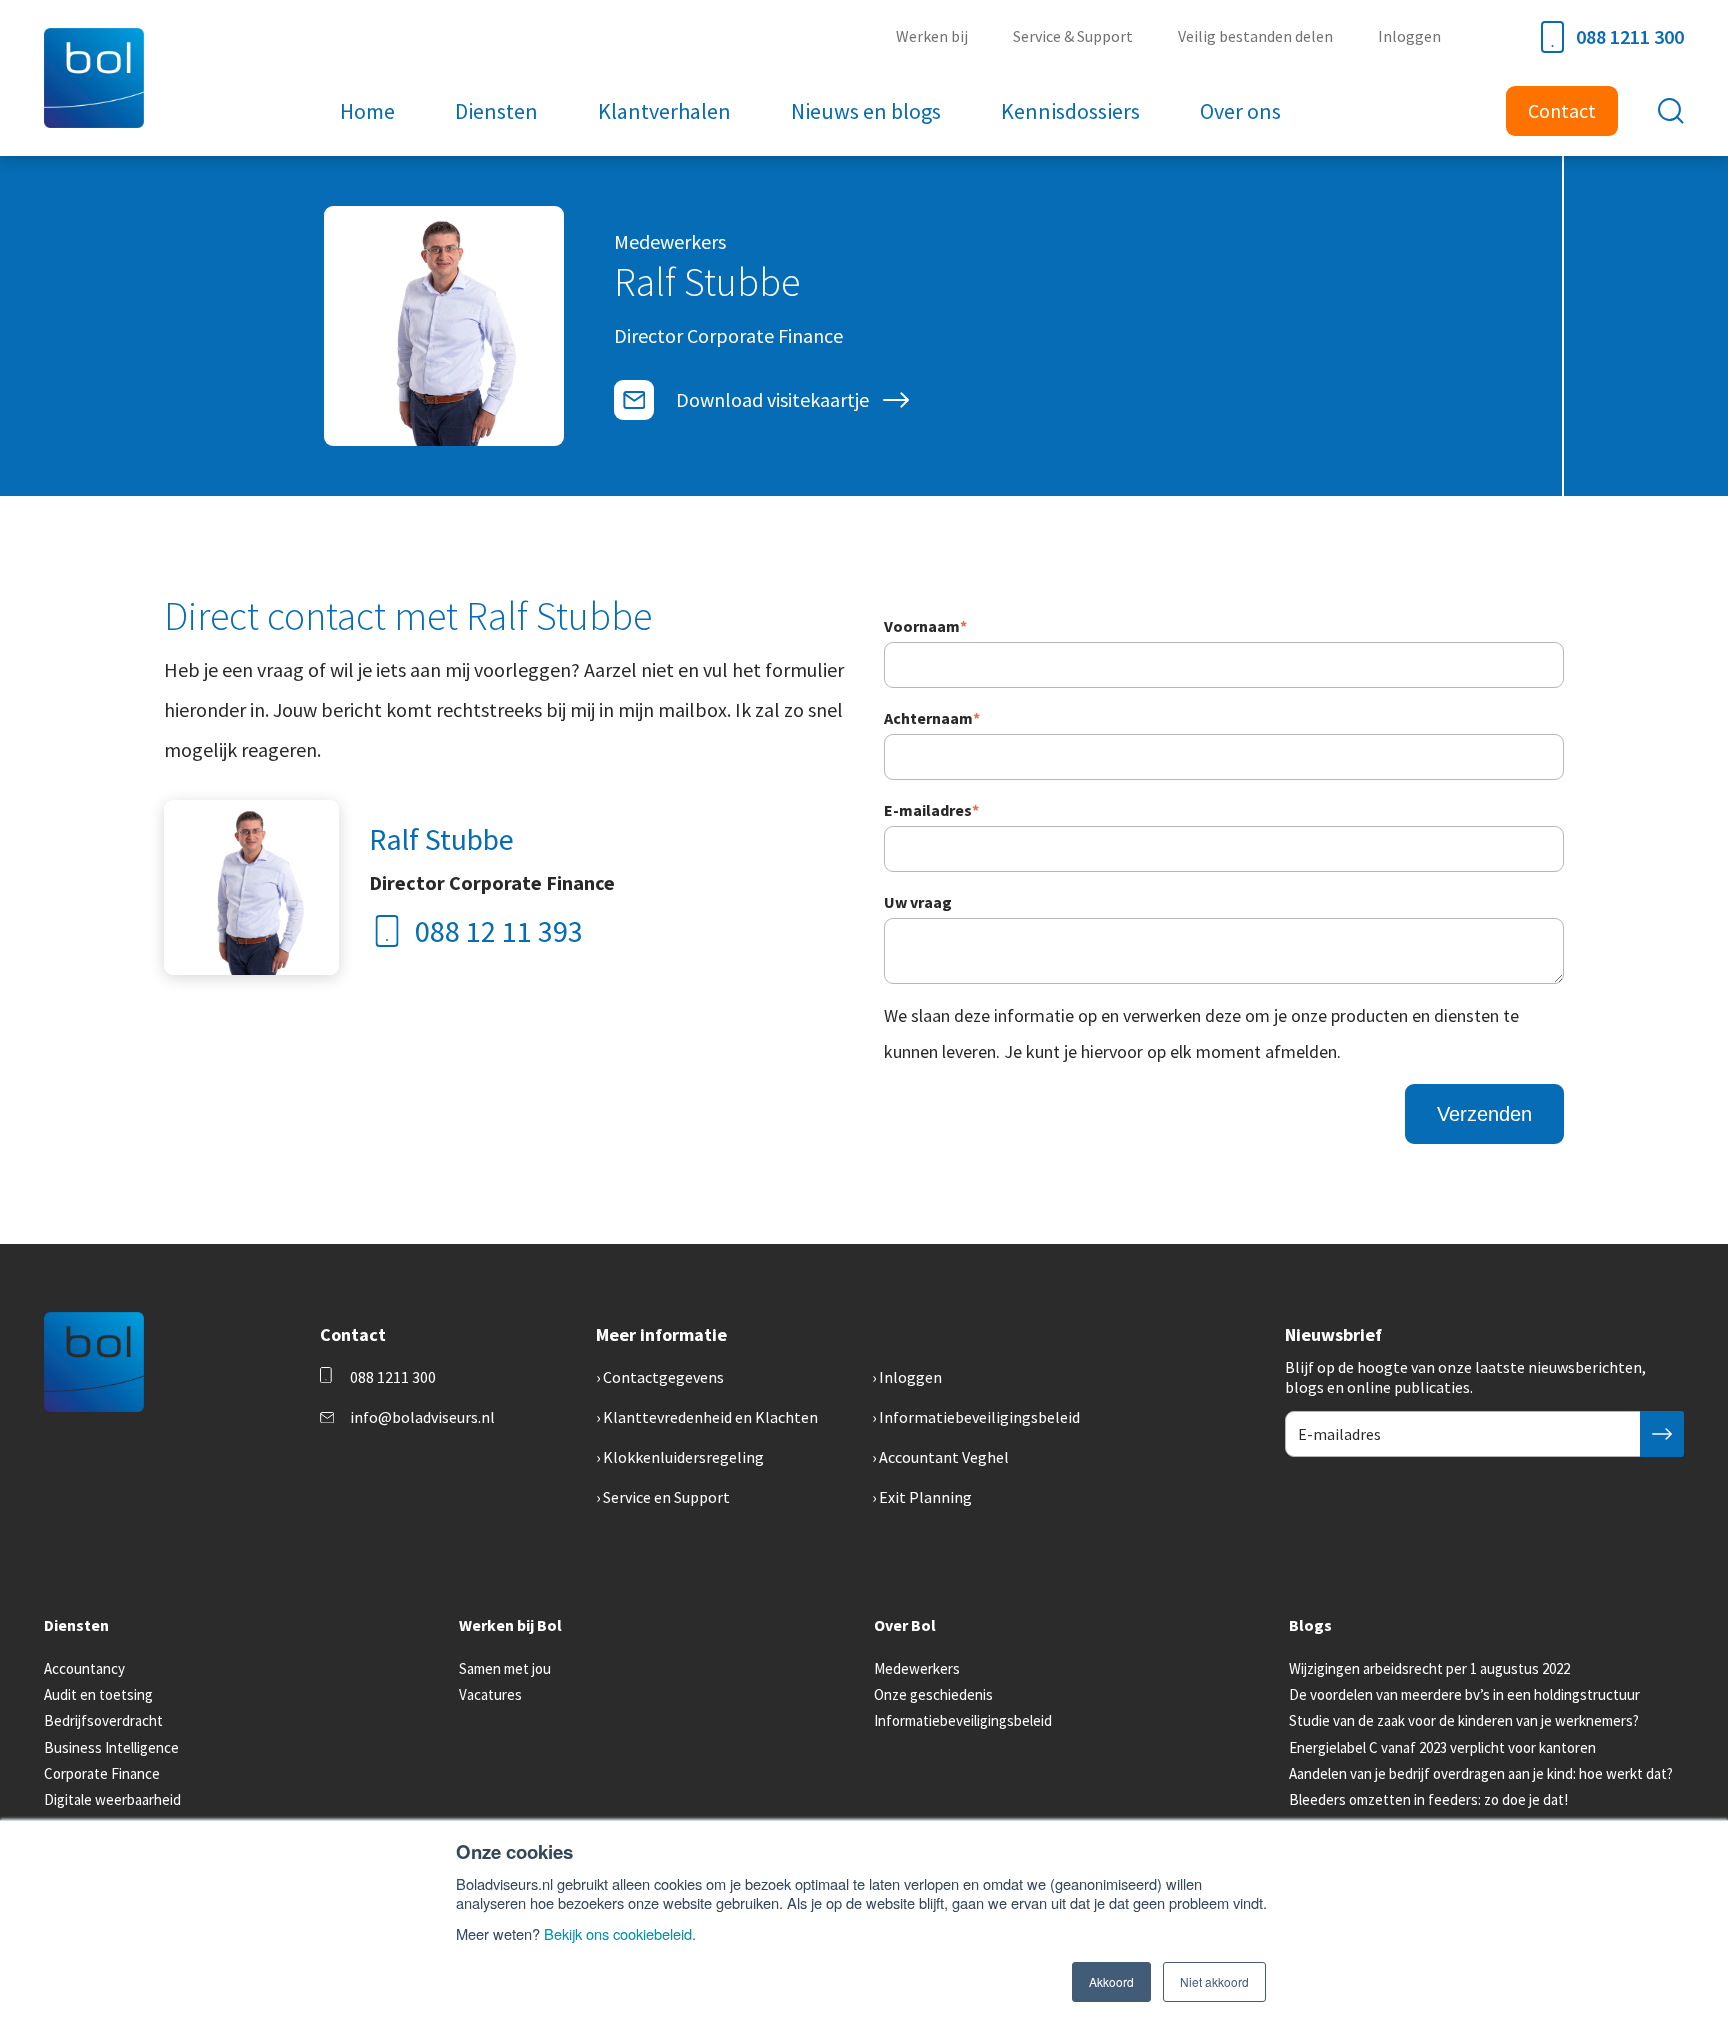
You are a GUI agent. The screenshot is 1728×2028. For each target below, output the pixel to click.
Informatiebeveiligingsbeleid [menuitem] (979, 1417)
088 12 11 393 (499, 931)
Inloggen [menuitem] (1409, 36)
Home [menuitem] (367, 111)
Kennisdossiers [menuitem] (1070, 111)
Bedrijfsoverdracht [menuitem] (103, 1720)
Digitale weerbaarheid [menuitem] (112, 1799)
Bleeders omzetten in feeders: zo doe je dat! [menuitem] (1428, 1799)
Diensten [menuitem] (496, 111)
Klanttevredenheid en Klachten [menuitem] (710, 1417)
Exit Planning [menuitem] (925, 1497)
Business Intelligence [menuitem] (111, 1747)
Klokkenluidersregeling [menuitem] (683, 1457)
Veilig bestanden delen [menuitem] (1255, 36)
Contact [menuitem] (1562, 110)
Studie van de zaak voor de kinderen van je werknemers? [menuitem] (1464, 1720)
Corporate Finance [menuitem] (102, 1773)
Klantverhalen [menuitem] (664, 111)
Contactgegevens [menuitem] (663, 1377)
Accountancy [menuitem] (84, 1668)
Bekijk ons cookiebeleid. (620, 1933)
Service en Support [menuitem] (666, 1497)
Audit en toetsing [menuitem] (98, 1694)
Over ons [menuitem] (1240, 111)
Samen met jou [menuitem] (505, 1668)
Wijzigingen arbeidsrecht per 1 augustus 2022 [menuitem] (1429, 1668)
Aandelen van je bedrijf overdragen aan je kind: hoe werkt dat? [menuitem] (1481, 1773)
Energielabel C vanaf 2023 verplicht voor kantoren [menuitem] (1442, 1747)
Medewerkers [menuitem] (917, 1668)
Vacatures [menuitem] (490, 1694)
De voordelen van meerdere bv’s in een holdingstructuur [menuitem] (1464, 1694)
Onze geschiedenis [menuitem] (933, 1694)
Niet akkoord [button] (1214, 1981)
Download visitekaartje (772, 399)
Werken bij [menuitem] (932, 36)
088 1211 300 (1630, 36)
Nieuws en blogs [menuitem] (866, 111)
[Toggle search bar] (1671, 111)
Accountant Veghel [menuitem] (944, 1457)
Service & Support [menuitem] (1073, 36)
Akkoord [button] (1111, 1981)
